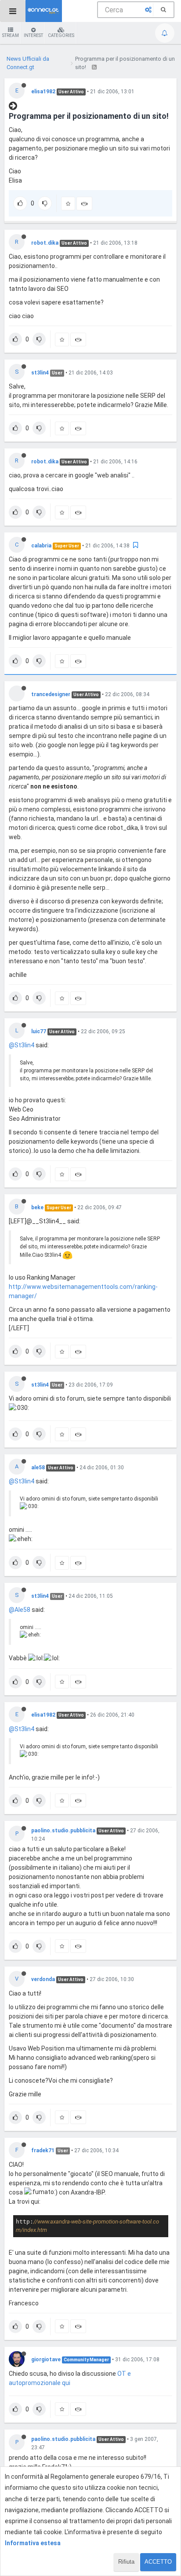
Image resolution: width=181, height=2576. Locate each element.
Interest (33, 35)
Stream (11, 35)
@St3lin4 (22, 1045)
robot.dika (45, 243)
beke (37, 1207)
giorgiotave (46, 2359)
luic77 (39, 1031)
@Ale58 (20, 1610)
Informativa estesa (33, 2543)
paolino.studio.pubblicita (63, 1831)
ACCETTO (158, 2562)
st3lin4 (40, 373)
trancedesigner (51, 694)
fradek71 (43, 2150)
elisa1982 (43, 92)
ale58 (38, 1468)
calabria (41, 546)
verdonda (43, 1979)
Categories (61, 35)
